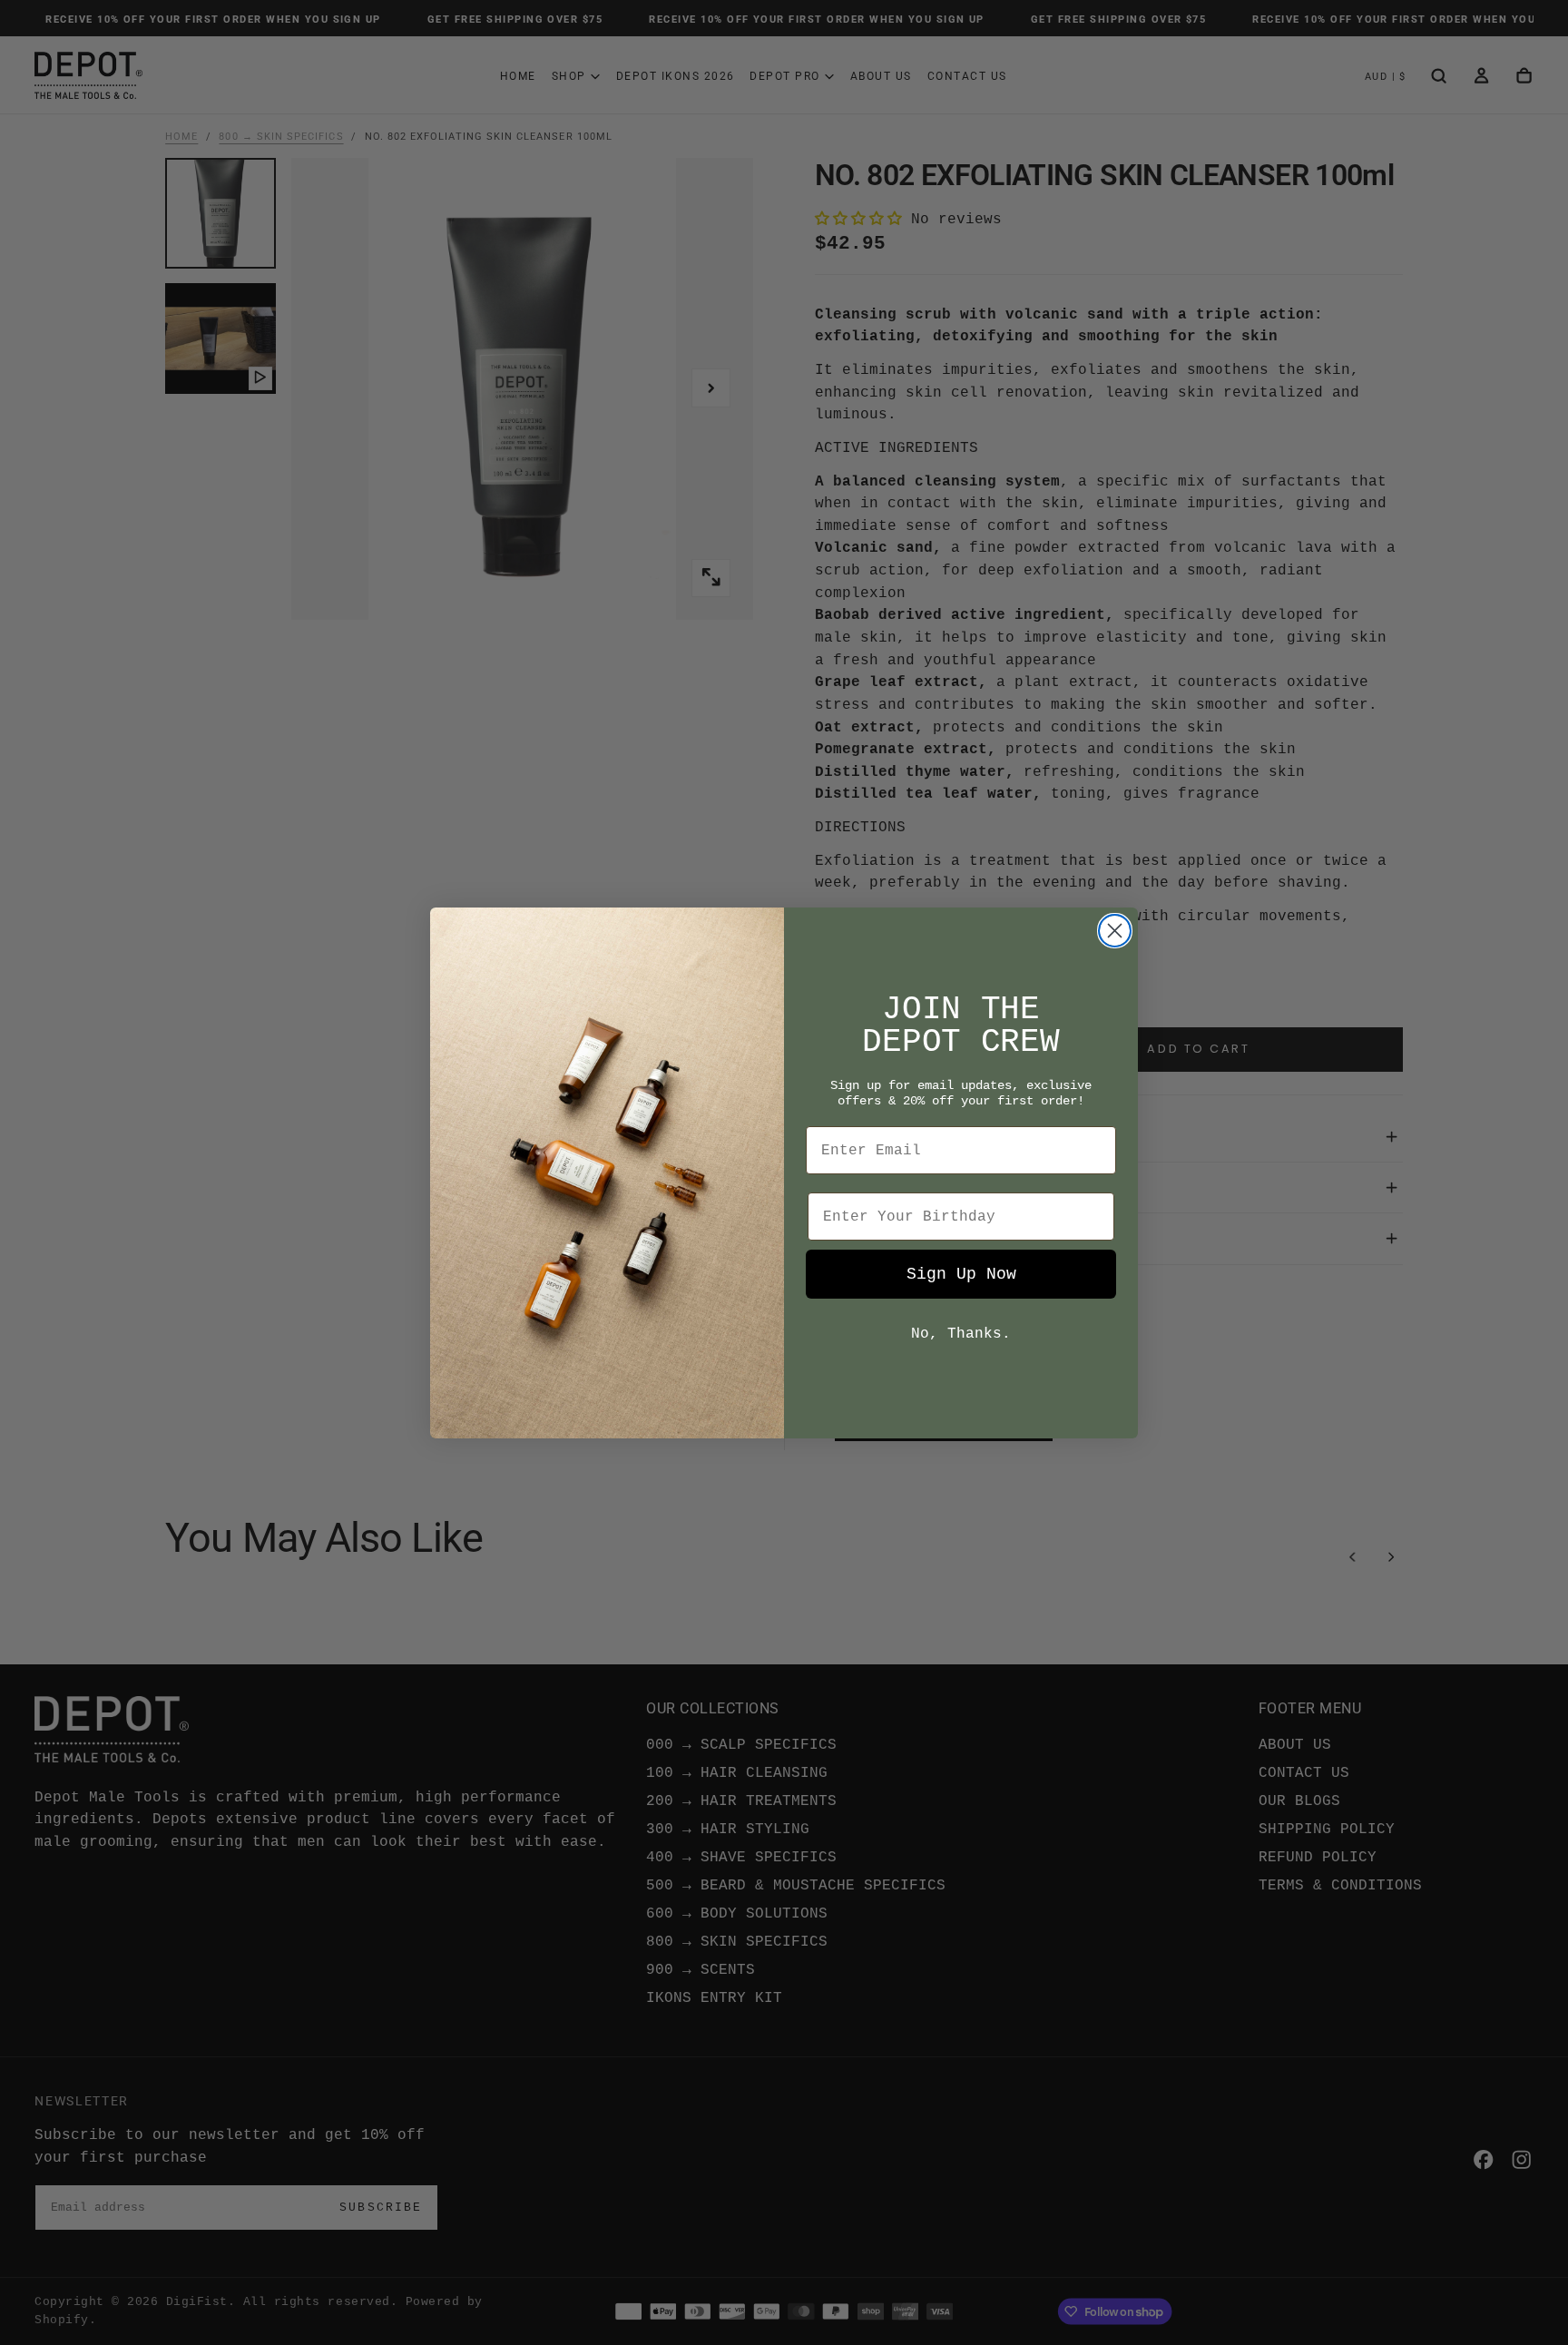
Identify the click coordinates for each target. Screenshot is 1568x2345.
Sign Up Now (961, 1274)
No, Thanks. (961, 1334)
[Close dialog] (1115, 931)
